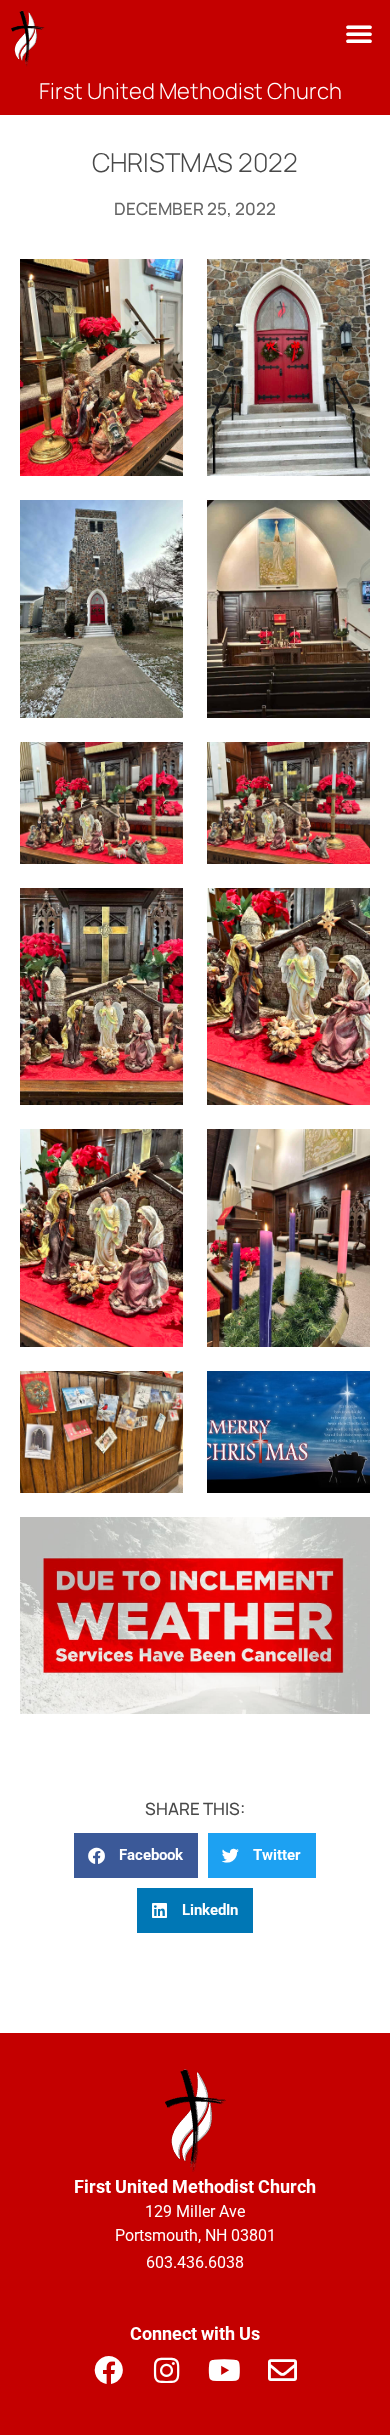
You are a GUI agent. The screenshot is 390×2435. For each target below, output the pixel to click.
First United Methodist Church (190, 91)
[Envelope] (282, 2371)
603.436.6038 (195, 2262)
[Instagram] (166, 2371)
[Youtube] (224, 2371)
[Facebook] (108, 2371)
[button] (359, 33)
